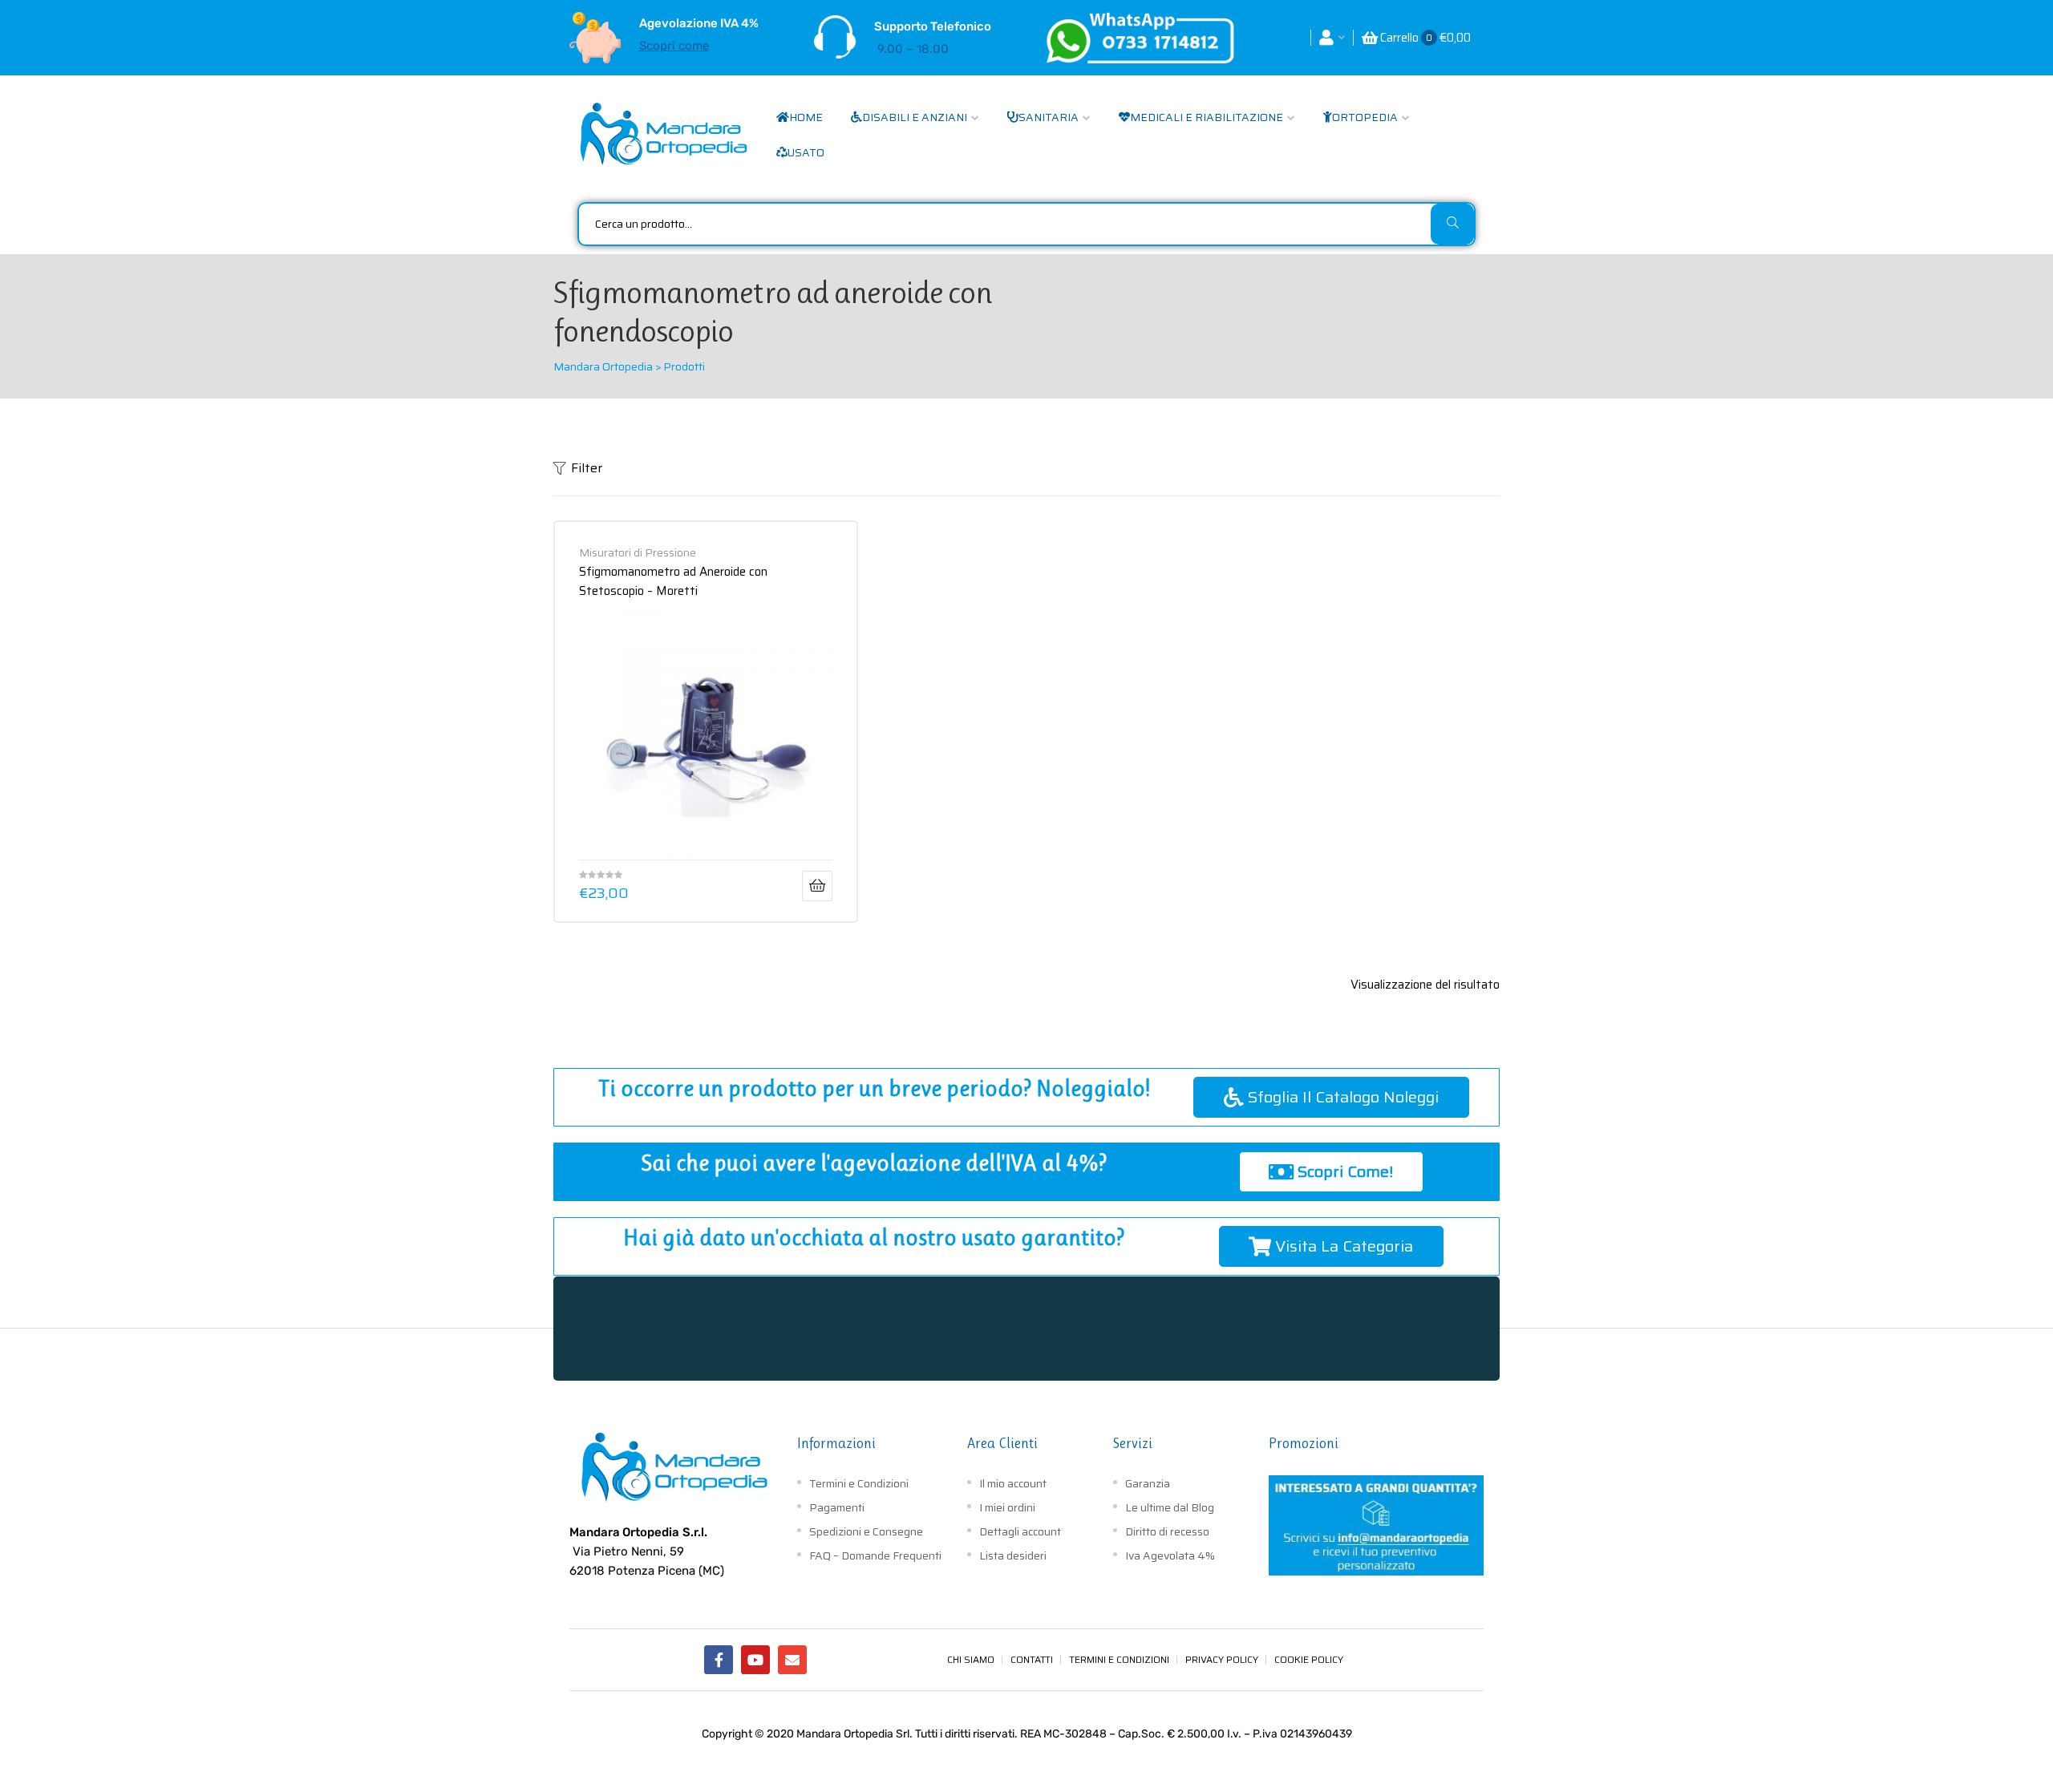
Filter (587, 468)
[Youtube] (755, 1660)
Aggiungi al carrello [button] (817, 886)
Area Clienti (1002, 1443)
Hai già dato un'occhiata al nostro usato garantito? (874, 1238)
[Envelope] (792, 1660)
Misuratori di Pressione (638, 552)
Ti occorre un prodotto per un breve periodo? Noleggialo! (874, 1088)
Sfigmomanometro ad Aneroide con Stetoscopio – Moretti (673, 580)
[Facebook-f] (719, 1660)
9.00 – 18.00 (913, 49)
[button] (1331, 1097)
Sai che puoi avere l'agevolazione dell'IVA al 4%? (874, 1163)
